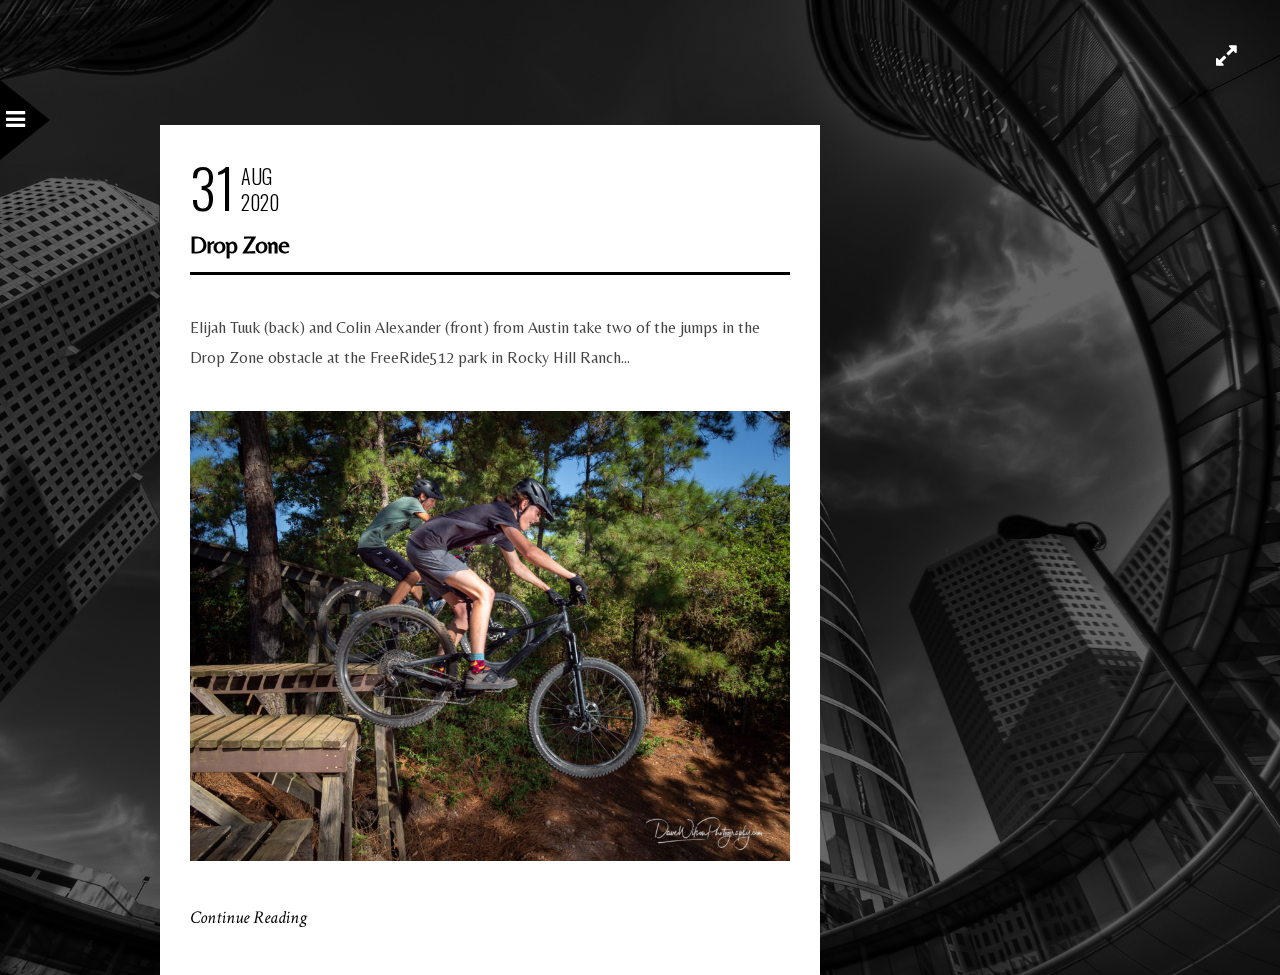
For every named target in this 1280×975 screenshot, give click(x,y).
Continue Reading (248, 917)
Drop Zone (239, 244)
